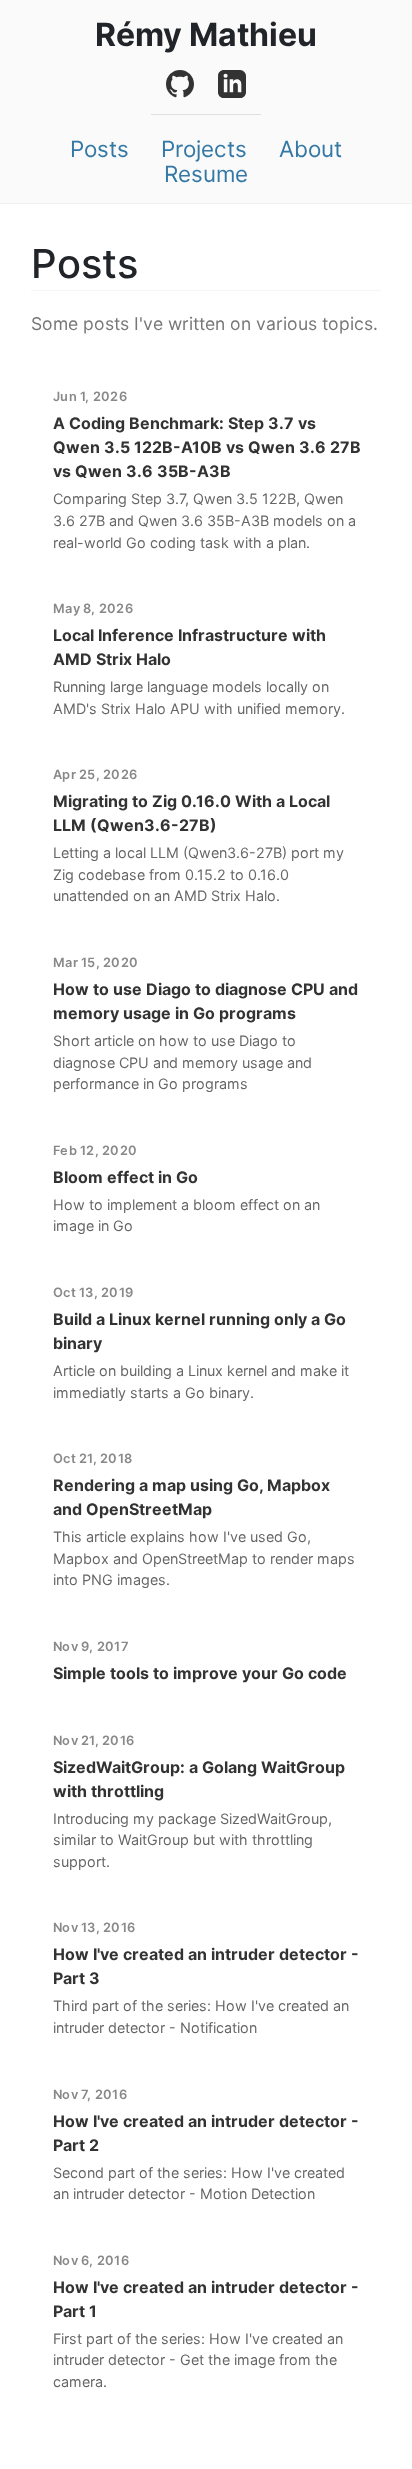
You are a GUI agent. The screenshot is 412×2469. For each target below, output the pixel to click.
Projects (204, 149)
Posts (99, 149)
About (310, 149)
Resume (206, 174)
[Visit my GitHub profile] (180, 84)
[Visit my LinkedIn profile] (232, 84)
